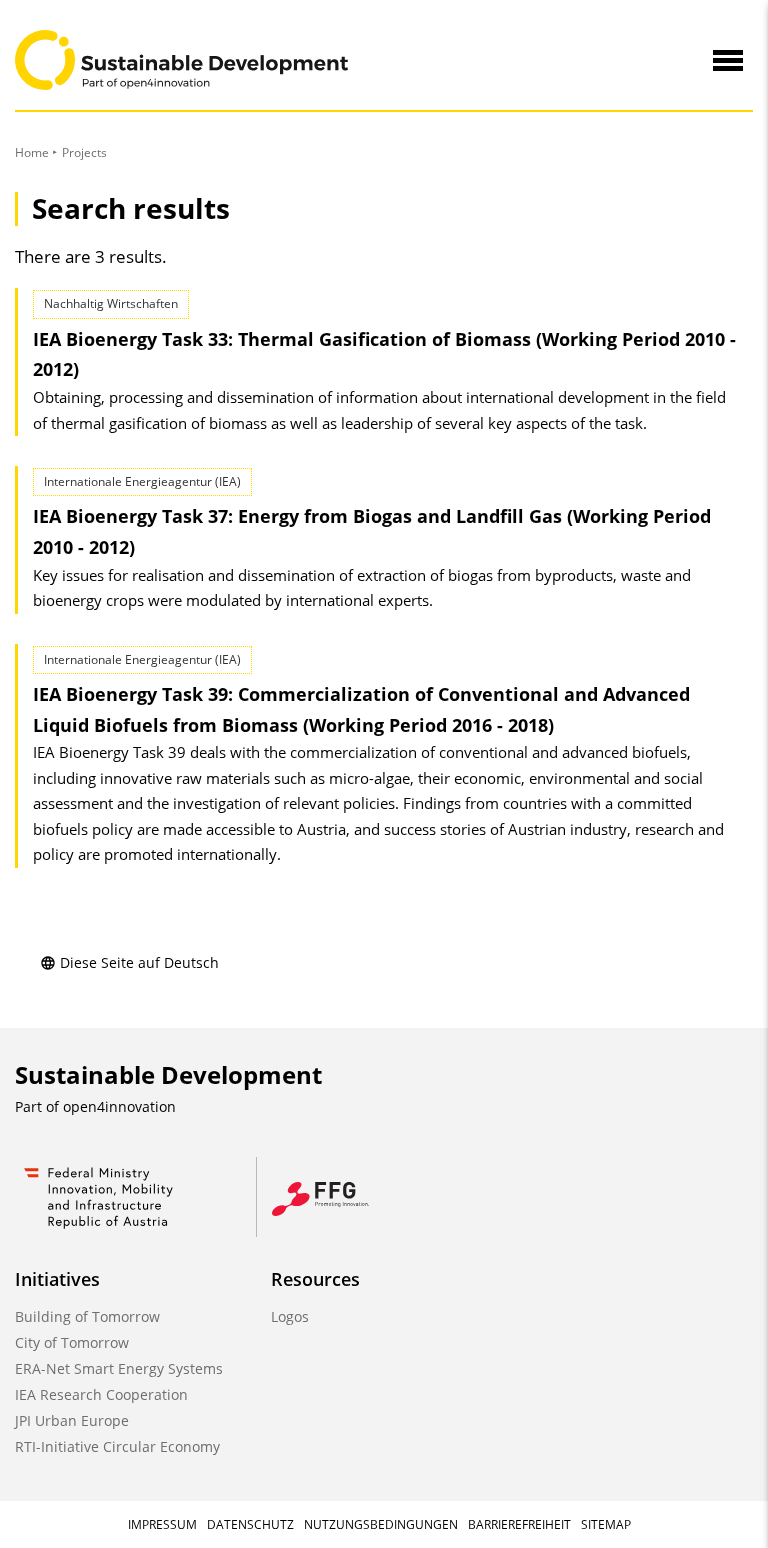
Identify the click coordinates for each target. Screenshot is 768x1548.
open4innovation (119, 1106)
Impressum (162, 1524)
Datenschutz (250, 1524)
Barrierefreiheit (519, 1524)
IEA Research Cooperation (101, 1394)
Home (32, 152)
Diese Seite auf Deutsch (139, 962)
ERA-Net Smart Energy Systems (119, 1368)
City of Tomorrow (72, 1342)
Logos (290, 1316)
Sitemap (606, 1524)
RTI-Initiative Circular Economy (117, 1446)
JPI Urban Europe (72, 1420)
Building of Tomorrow (87, 1316)
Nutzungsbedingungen (381, 1524)
